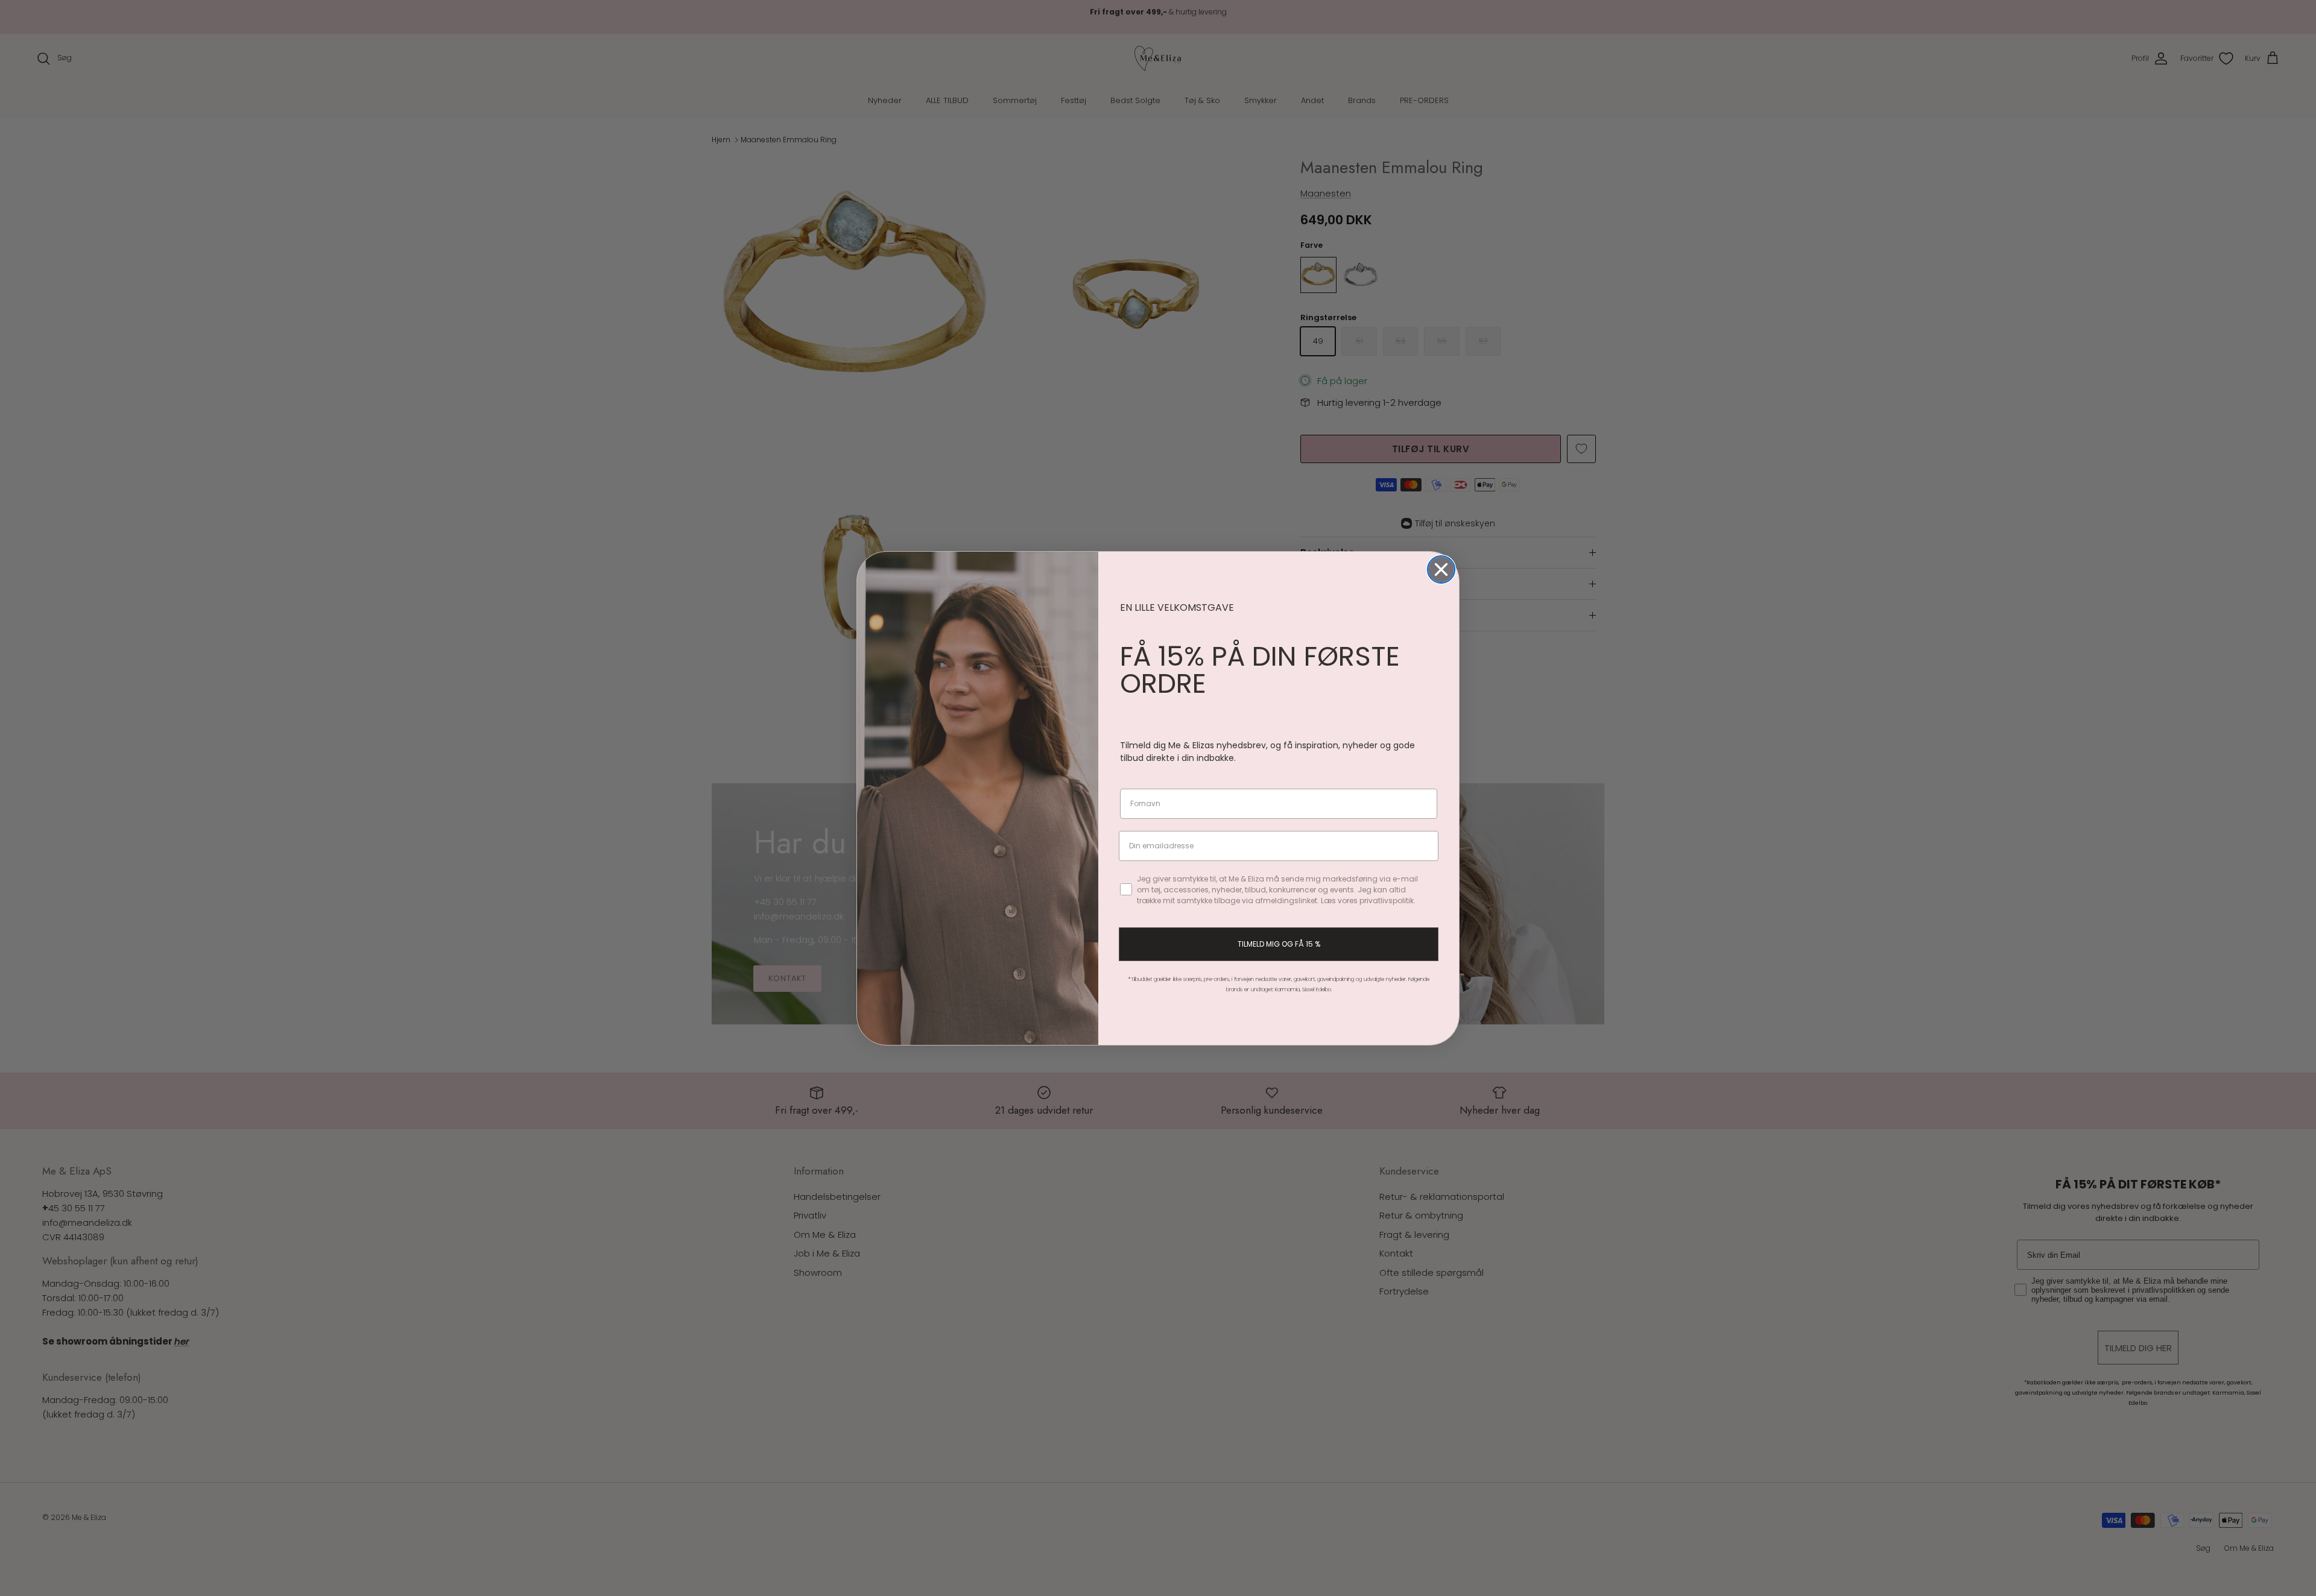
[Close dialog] (1441, 569)
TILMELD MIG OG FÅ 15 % (1279, 944)
